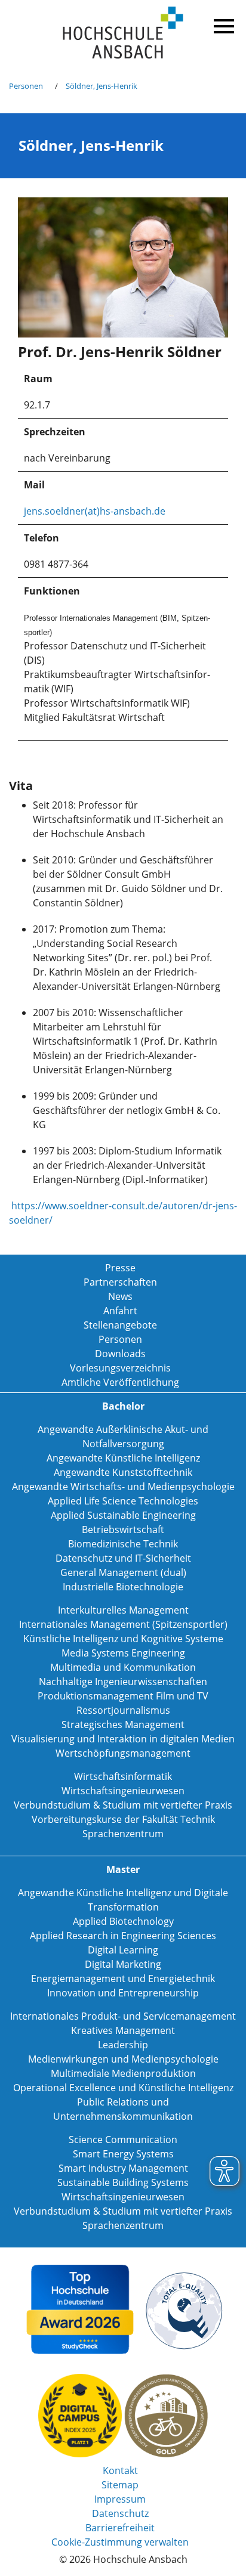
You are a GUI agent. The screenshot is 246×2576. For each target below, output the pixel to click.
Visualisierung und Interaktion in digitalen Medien (123, 1739)
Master (123, 1869)
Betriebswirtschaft (123, 1529)
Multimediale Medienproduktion (123, 2073)
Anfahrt (120, 1311)
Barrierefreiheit (120, 2528)
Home (123, 33)
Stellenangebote (120, 1325)
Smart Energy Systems (123, 2154)
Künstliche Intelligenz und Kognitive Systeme (123, 1639)
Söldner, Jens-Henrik (102, 86)
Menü (222, 24)
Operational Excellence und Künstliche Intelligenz (123, 2088)
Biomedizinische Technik (123, 1544)
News (120, 1296)
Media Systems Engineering (123, 1653)
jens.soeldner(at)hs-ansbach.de (95, 511)
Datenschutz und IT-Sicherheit (123, 1558)
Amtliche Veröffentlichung (120, 1382)
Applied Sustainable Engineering (123, 1515)
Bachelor (123, 1406)
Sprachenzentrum (123, 1834)
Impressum (120, 2499)
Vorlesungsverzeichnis (120, 1368)
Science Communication (123, 2140)
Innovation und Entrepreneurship (123, 1993)
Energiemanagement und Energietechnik (123, 1979)
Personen (26, 86)
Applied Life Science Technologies (123, 1501)
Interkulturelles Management (123, 1610)
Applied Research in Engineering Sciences (123, 1936)
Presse (120, 1268)
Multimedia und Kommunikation (123, 1667)
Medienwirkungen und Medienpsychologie (123, 2059)
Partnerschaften (120, 1282)
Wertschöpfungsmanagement (123, 1753)
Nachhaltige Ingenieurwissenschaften (123, 1682)
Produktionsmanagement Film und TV (123, 1696)
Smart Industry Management (123, 2168)
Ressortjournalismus (123, 1710)
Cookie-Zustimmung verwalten (120, 2542)
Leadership (123, 2045)
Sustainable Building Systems (123, 2182)
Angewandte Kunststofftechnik (123, 1472)
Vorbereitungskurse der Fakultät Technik (123, 1819)
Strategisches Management (123, 1724)
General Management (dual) (123, 1572)
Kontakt (120, 2470)
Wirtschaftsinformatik (123, 1776)
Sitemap (120, 2485)
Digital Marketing (123, 1964)
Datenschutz (120, 2513)
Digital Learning (123, 1950)
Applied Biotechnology (123, 1921)
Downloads (120, 1354)
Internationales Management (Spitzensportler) (123, 1624)
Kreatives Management (123, 2030)
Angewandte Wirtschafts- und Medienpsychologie (123, 1487)
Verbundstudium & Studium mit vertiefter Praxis (123, 1805)
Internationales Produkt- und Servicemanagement (123, 2016)
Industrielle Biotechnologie (123, 1587)
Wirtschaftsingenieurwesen (123, 1791)
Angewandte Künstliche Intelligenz (123, 1458)
